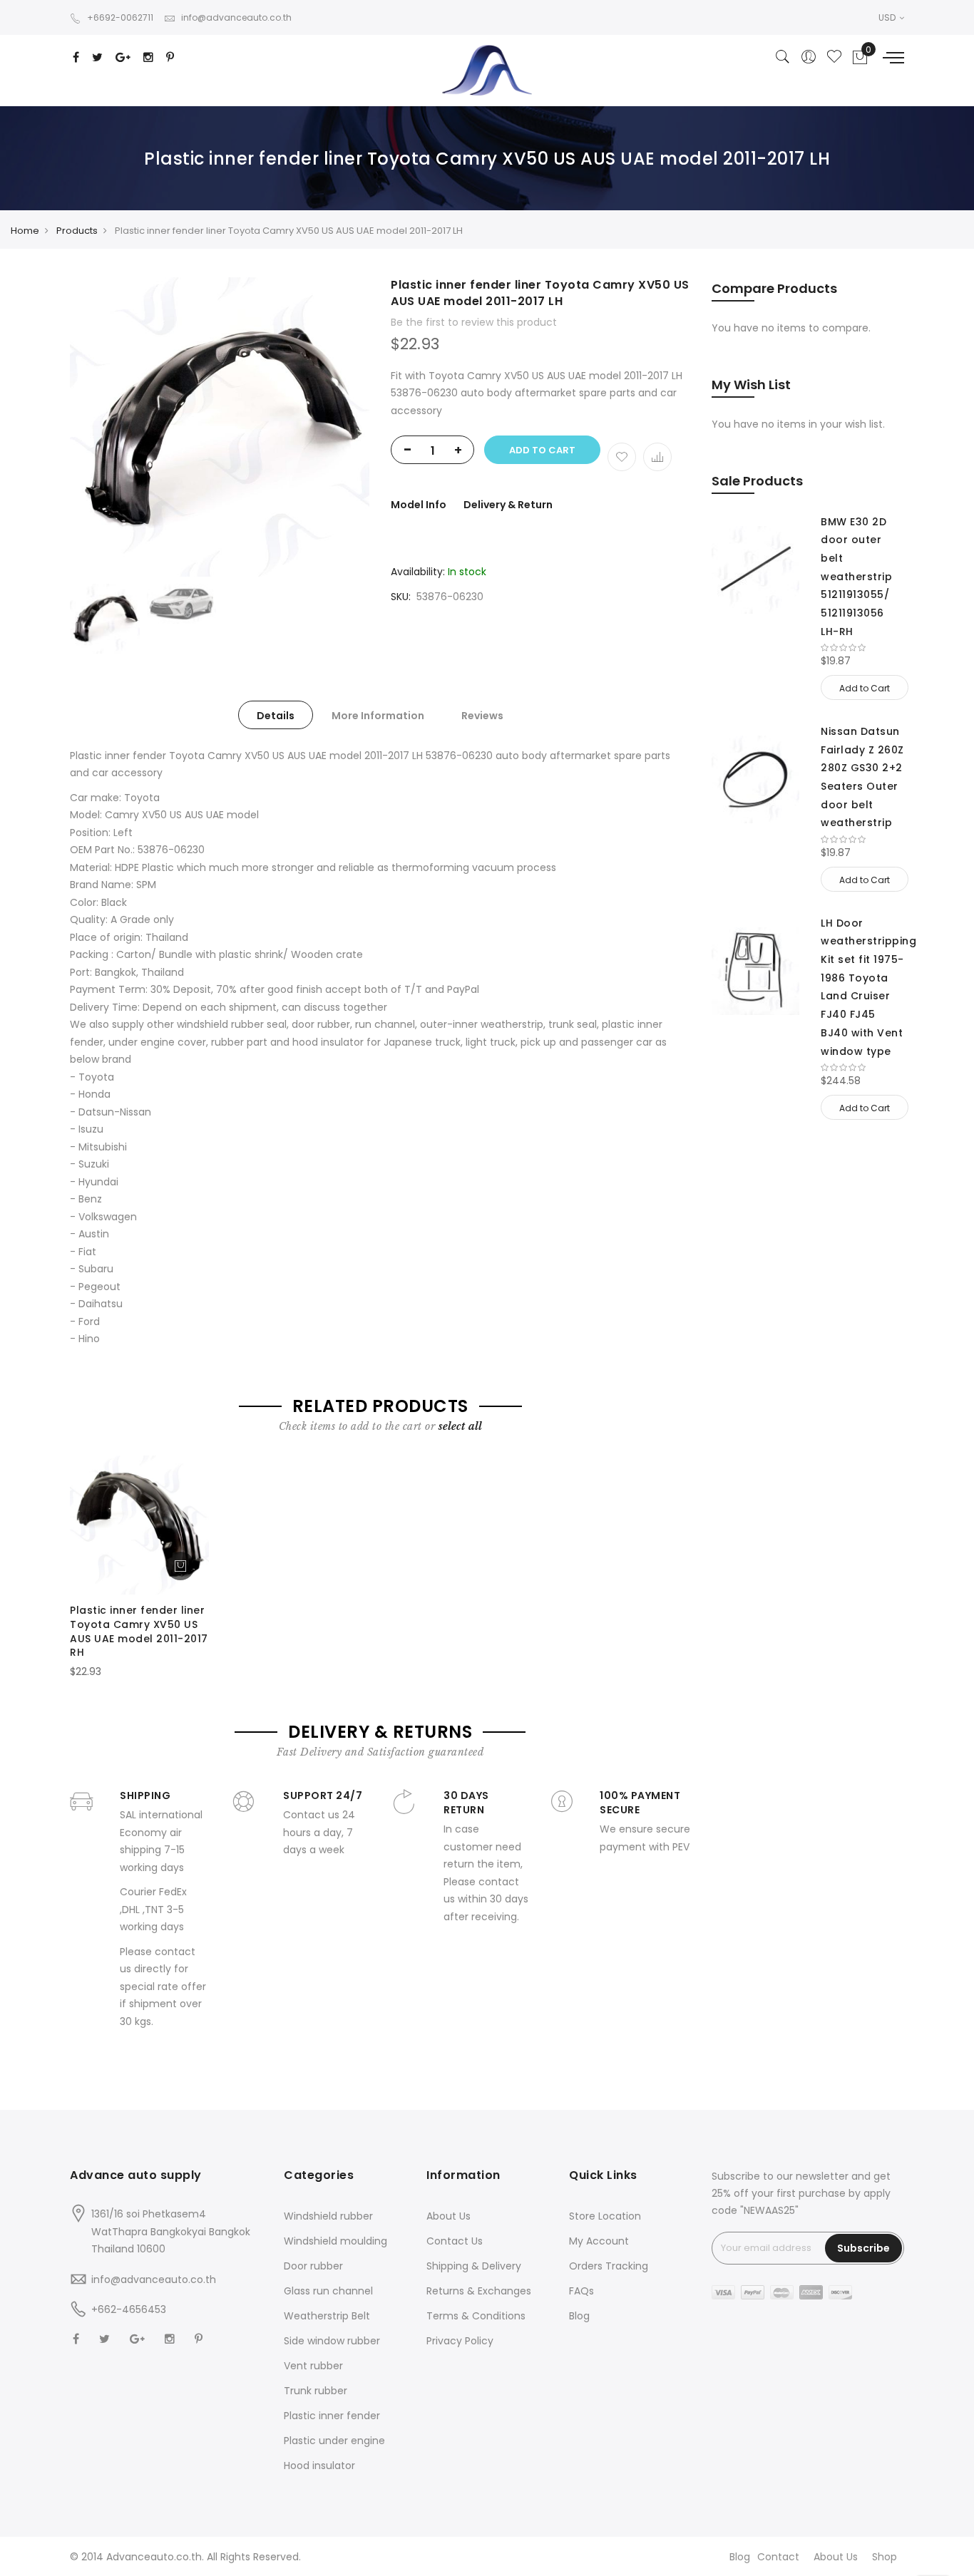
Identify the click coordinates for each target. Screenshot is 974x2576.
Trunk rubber (316, 2391)
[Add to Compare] (657, 457)
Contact (778, 2557)
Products (77, 231)
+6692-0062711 (120, 17)
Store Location (605, 2216)
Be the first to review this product (474, 322)
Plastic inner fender (332, 2416)
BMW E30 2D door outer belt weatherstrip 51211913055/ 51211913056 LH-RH (856, 577)
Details (276, 716)
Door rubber (313, 2266)
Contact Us (455, 2241)
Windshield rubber (328, 2216)
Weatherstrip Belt (327, 2316)
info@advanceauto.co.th (236, 17)
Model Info (419, 505)
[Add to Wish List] (622, 457)
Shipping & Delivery (474, 2266)
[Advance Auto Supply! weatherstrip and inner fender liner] (487, 70)
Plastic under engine (334, 2441)
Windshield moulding (335, 2241)
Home (25, 231)
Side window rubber (332, 2341)
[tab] (276, 715)
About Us (448, 2216)
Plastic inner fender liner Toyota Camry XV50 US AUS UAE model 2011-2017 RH (139, 1631)
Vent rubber (313, 2366)
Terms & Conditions (476, 2316)
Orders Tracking (609, 2266)
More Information (378, 716)
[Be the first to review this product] (862, 648)
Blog (579, 2316)
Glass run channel (328, 2291)
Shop (885, 2557)
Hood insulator (319, 2466)
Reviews (482, 716)
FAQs (581, 2291)
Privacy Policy (460, 2341)
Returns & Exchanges (479, 2291)
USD (888, 17)
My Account (599, 2241)
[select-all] (460, 1426)
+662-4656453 (129, 2309)
